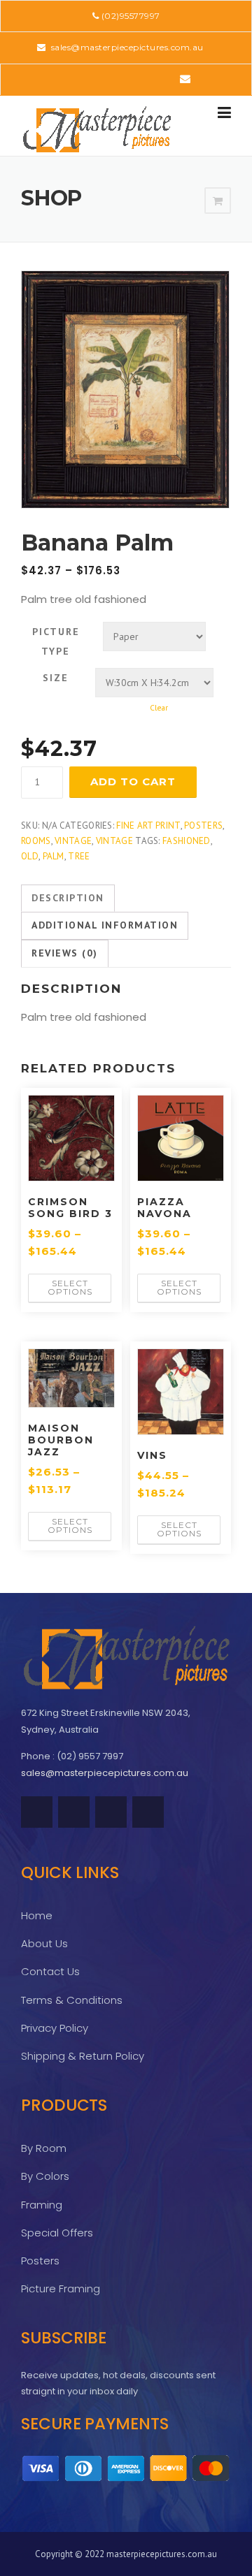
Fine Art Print (148, 825)
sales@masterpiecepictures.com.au (126, 47)
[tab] (68, 898)
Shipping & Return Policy (83, 2056)
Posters (203, 825)
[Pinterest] (125, 79)
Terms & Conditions (72, 2000)
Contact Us (50, 1971)
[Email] (185, 79)
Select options (70, 1287)
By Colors (45, 2176)
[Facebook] (86, 79)
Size (56, 678)
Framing (42, 2205)
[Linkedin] (105, 79)
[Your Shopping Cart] (218, 201)
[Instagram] (164, 79)
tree (79, 856)
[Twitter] (66, 79)
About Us (44, 1943)
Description (68, 898)
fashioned (187, 841)
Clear (159, 707)
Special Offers (57, 2233)
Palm (54, 856)
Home (37, 1915)
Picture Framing (61, 2288)
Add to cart (133, 781)
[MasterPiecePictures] (97, 129)
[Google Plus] (145, 79)
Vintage (73, 841)
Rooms (36, 841)
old (30, 856)
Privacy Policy (55, 2028)
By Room (44, 2148)
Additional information (105, 925)
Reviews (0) (65, 953)
